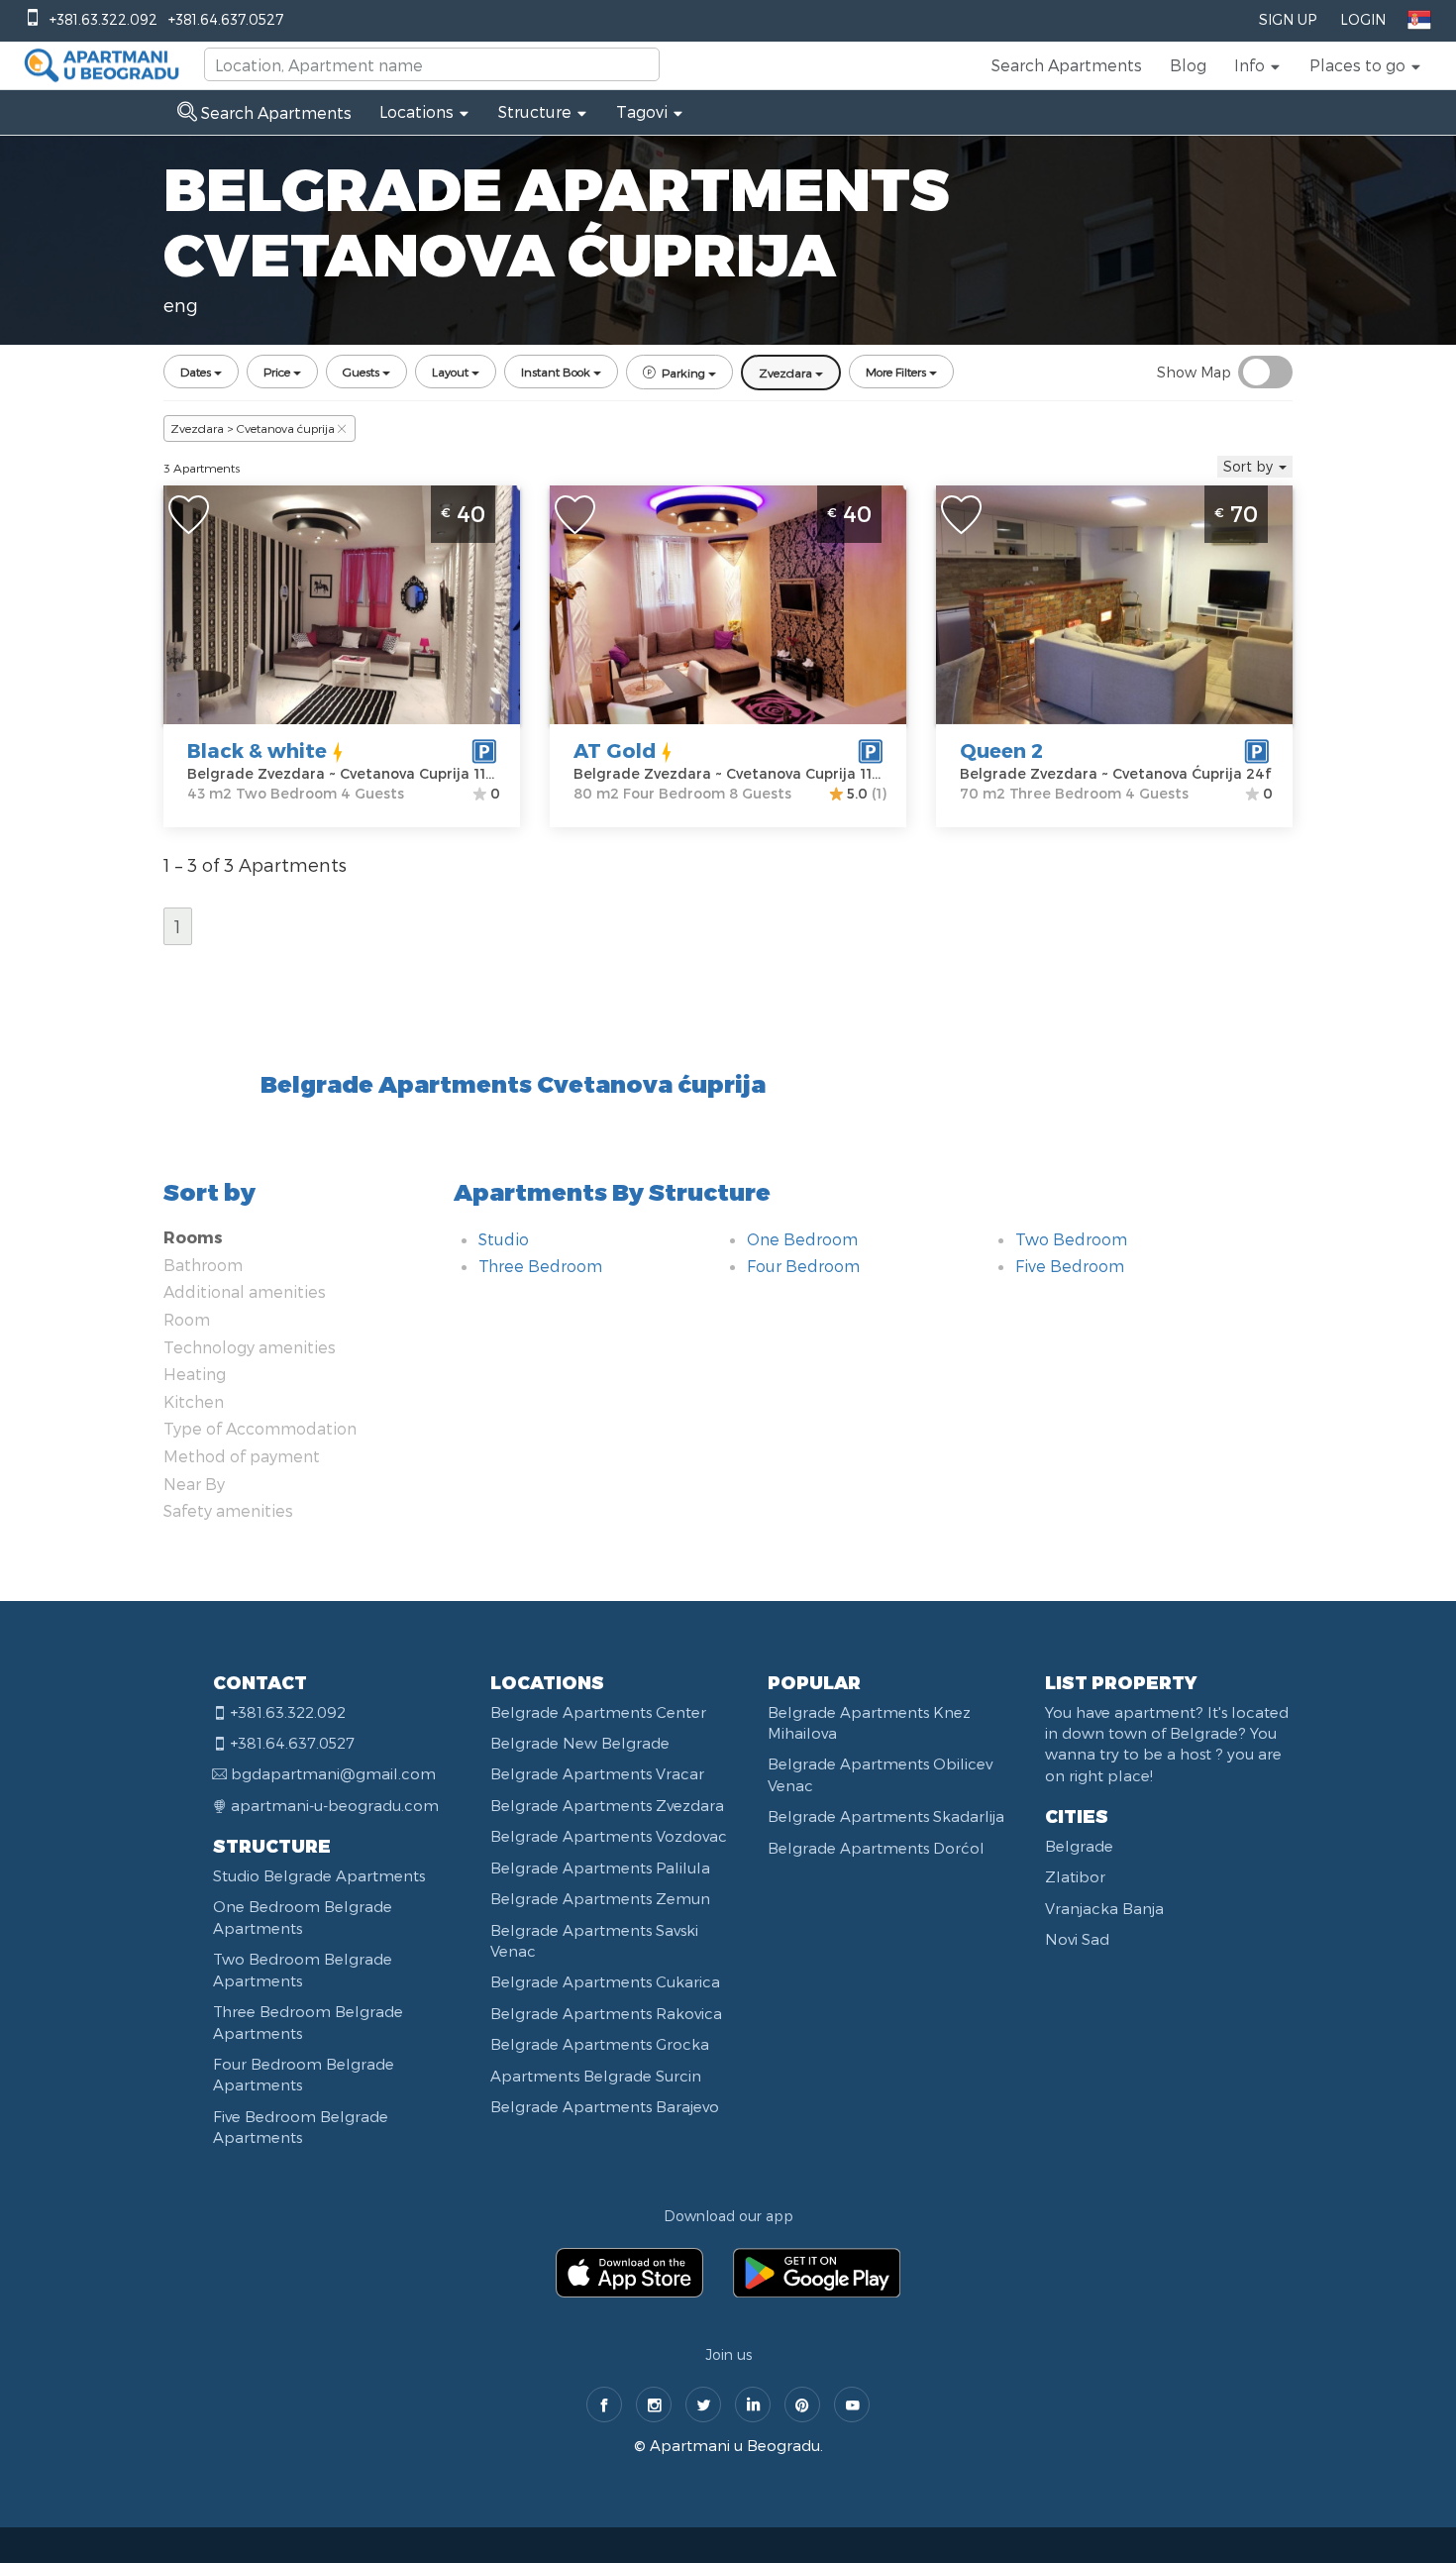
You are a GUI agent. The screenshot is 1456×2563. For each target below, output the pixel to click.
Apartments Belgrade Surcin (596, 2076)
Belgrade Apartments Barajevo (605, 2106)
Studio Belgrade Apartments (319, 1875)
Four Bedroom (803, 1266)
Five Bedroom (1070, 1266)
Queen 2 (1001, 750)
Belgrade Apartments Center (598, 1712)
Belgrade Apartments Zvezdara (607, 1805)
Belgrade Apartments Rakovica (606, 2013)
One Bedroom (802, 1239)
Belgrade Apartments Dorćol (876, 1848)
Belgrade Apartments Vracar (597, 1773)
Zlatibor (1075, 1876)
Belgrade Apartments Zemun (600, 1898)
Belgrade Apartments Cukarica (605, 1981)
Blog (1188, 65)
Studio (504, 1239)
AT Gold (615, 750)
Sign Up (1288, 19)
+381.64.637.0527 (226, 19)
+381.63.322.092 (104, 19)
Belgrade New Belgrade (580, 1743)
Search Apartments (1067, 65)
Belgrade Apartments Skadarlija (886, 1816)
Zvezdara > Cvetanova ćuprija (253, 428)
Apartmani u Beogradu (735, 2445)
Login (1363, 19)
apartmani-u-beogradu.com (335, 1805)
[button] (1258, 65)
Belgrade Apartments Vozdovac (609, 1836)
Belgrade (1079, 1846)
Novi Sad (1077, 1939)
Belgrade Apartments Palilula (600, 1868)
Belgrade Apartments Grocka (600, 2044)
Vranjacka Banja (1104, 1908)
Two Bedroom (1071, 1239)
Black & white (257, 750)
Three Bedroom (540, 1266)
